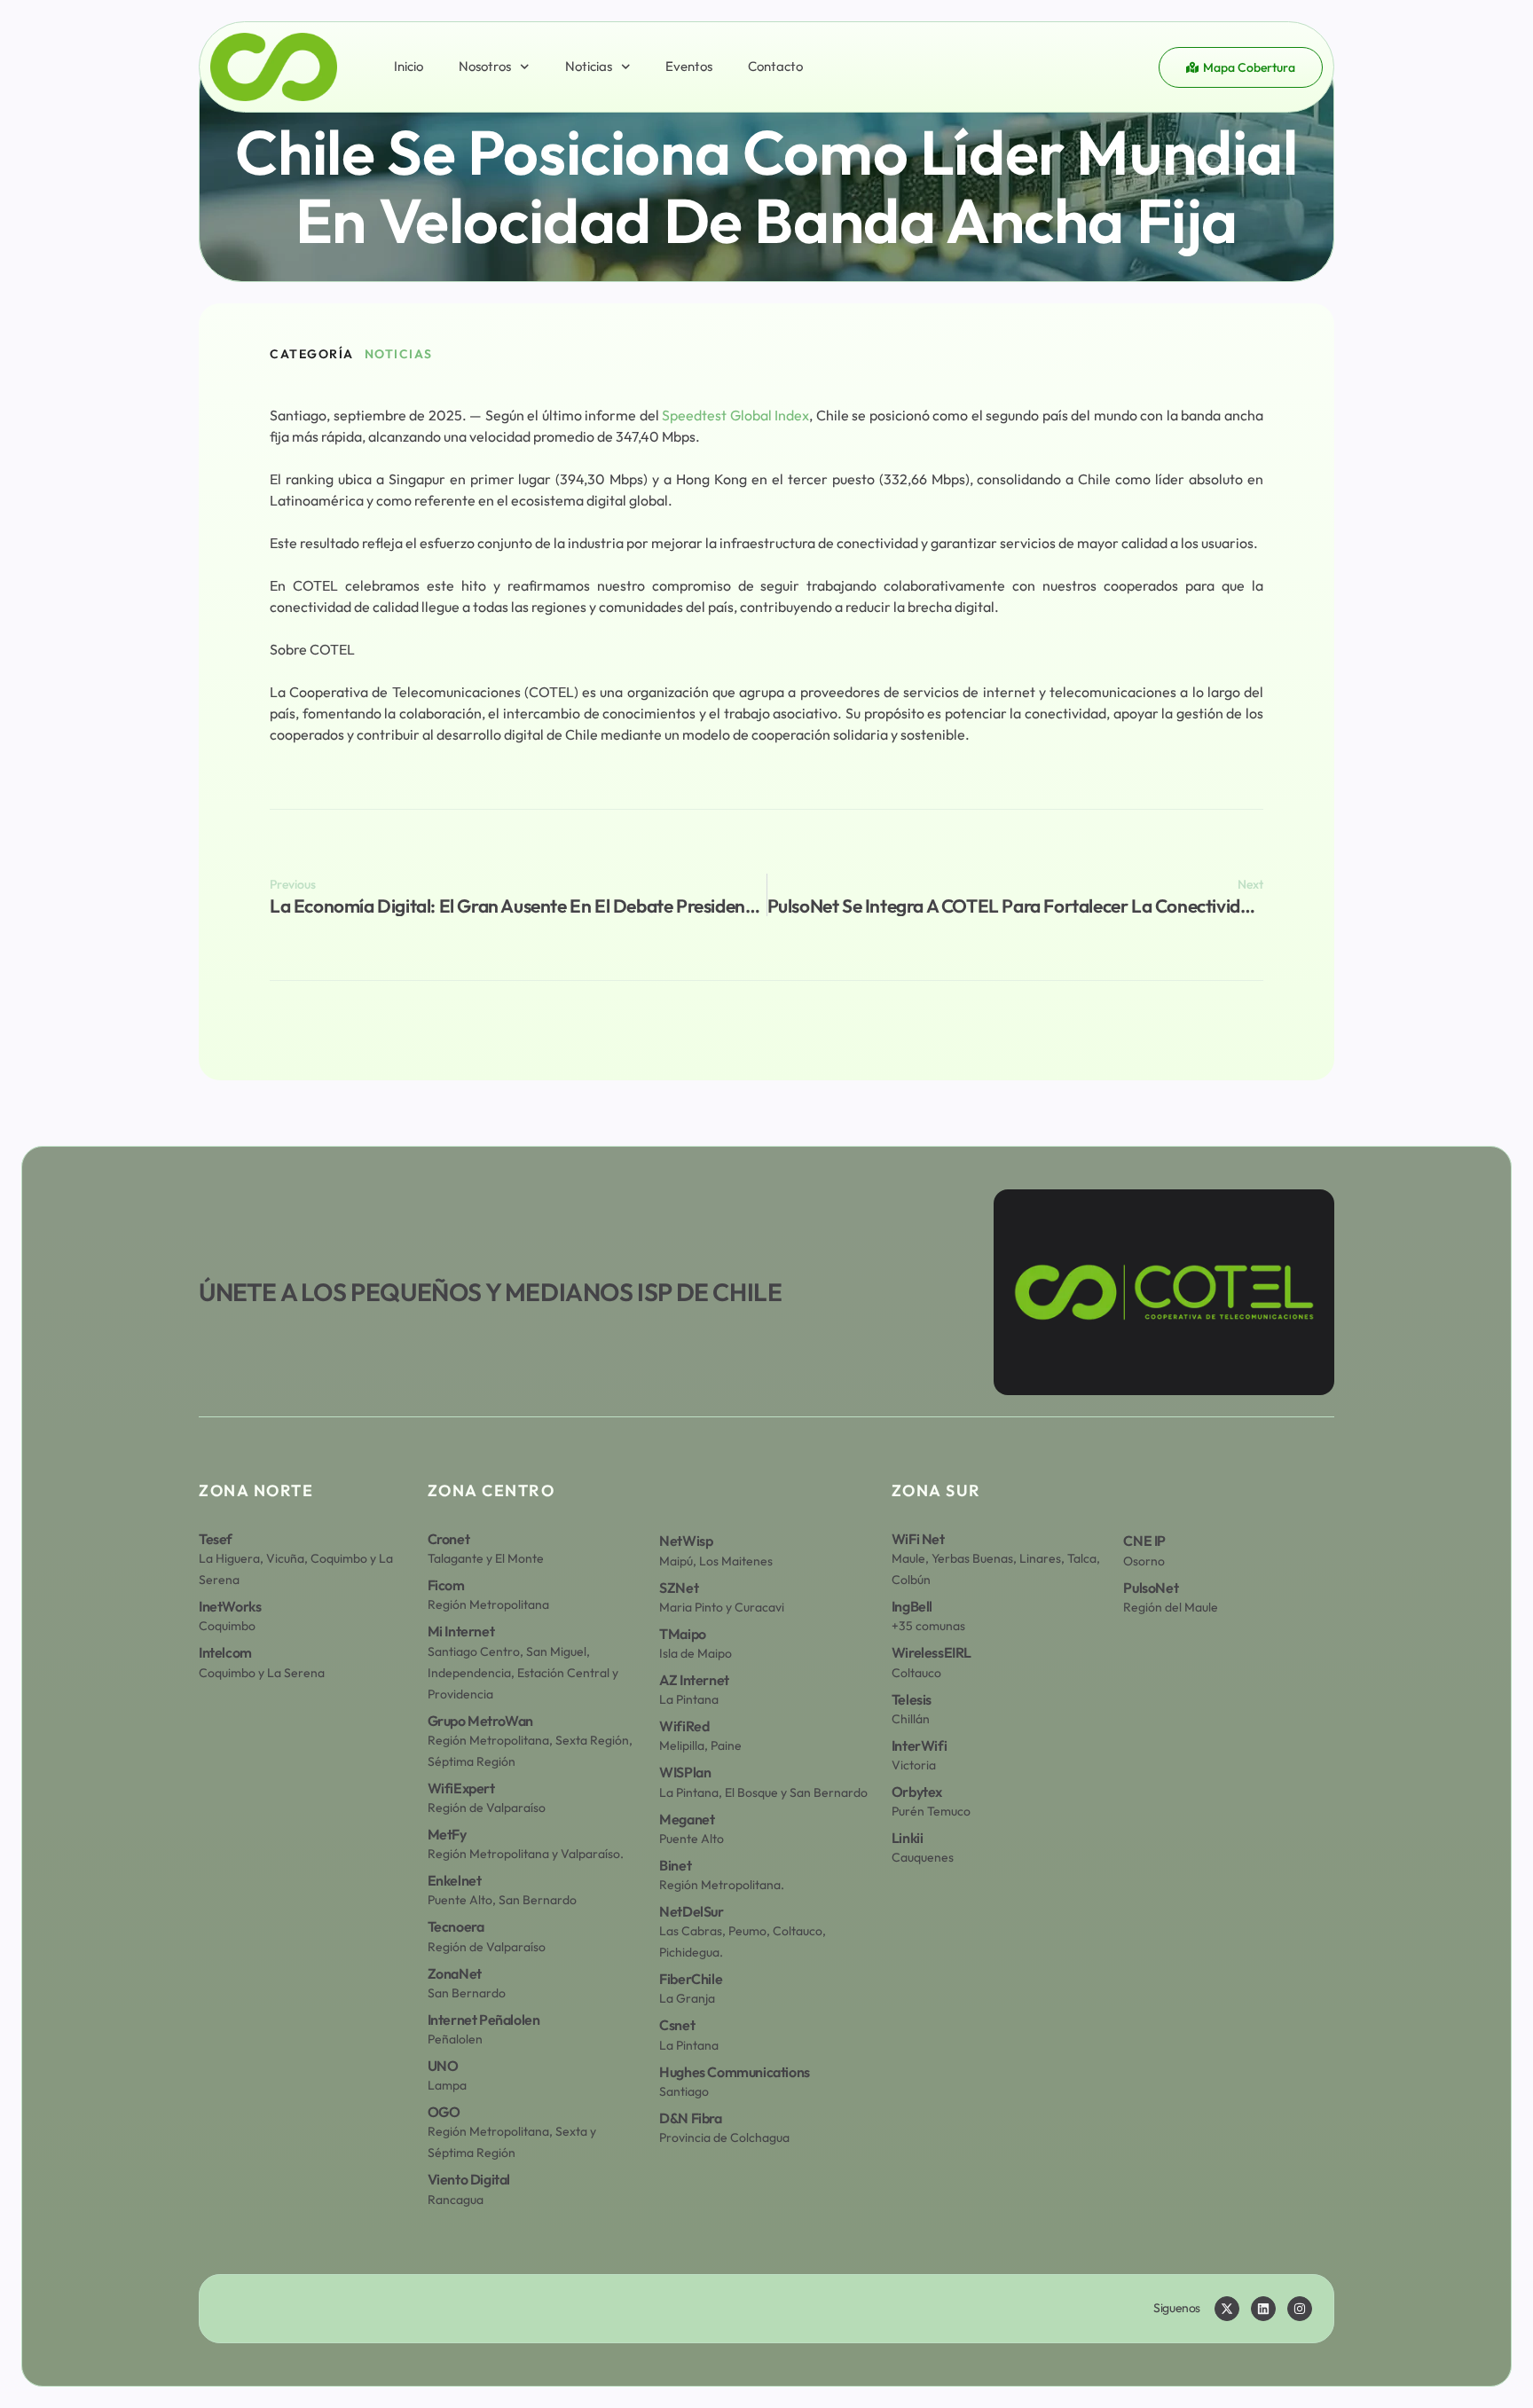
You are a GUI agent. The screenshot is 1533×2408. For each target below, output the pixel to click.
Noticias (589, 66)
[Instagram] (1300, 2309)
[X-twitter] (1227, 2309)
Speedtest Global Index (735, 415)
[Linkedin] (1263, 2309)
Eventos (689, 66)
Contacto (775, 66)
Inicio (409, 66)
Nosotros (485, 66)
